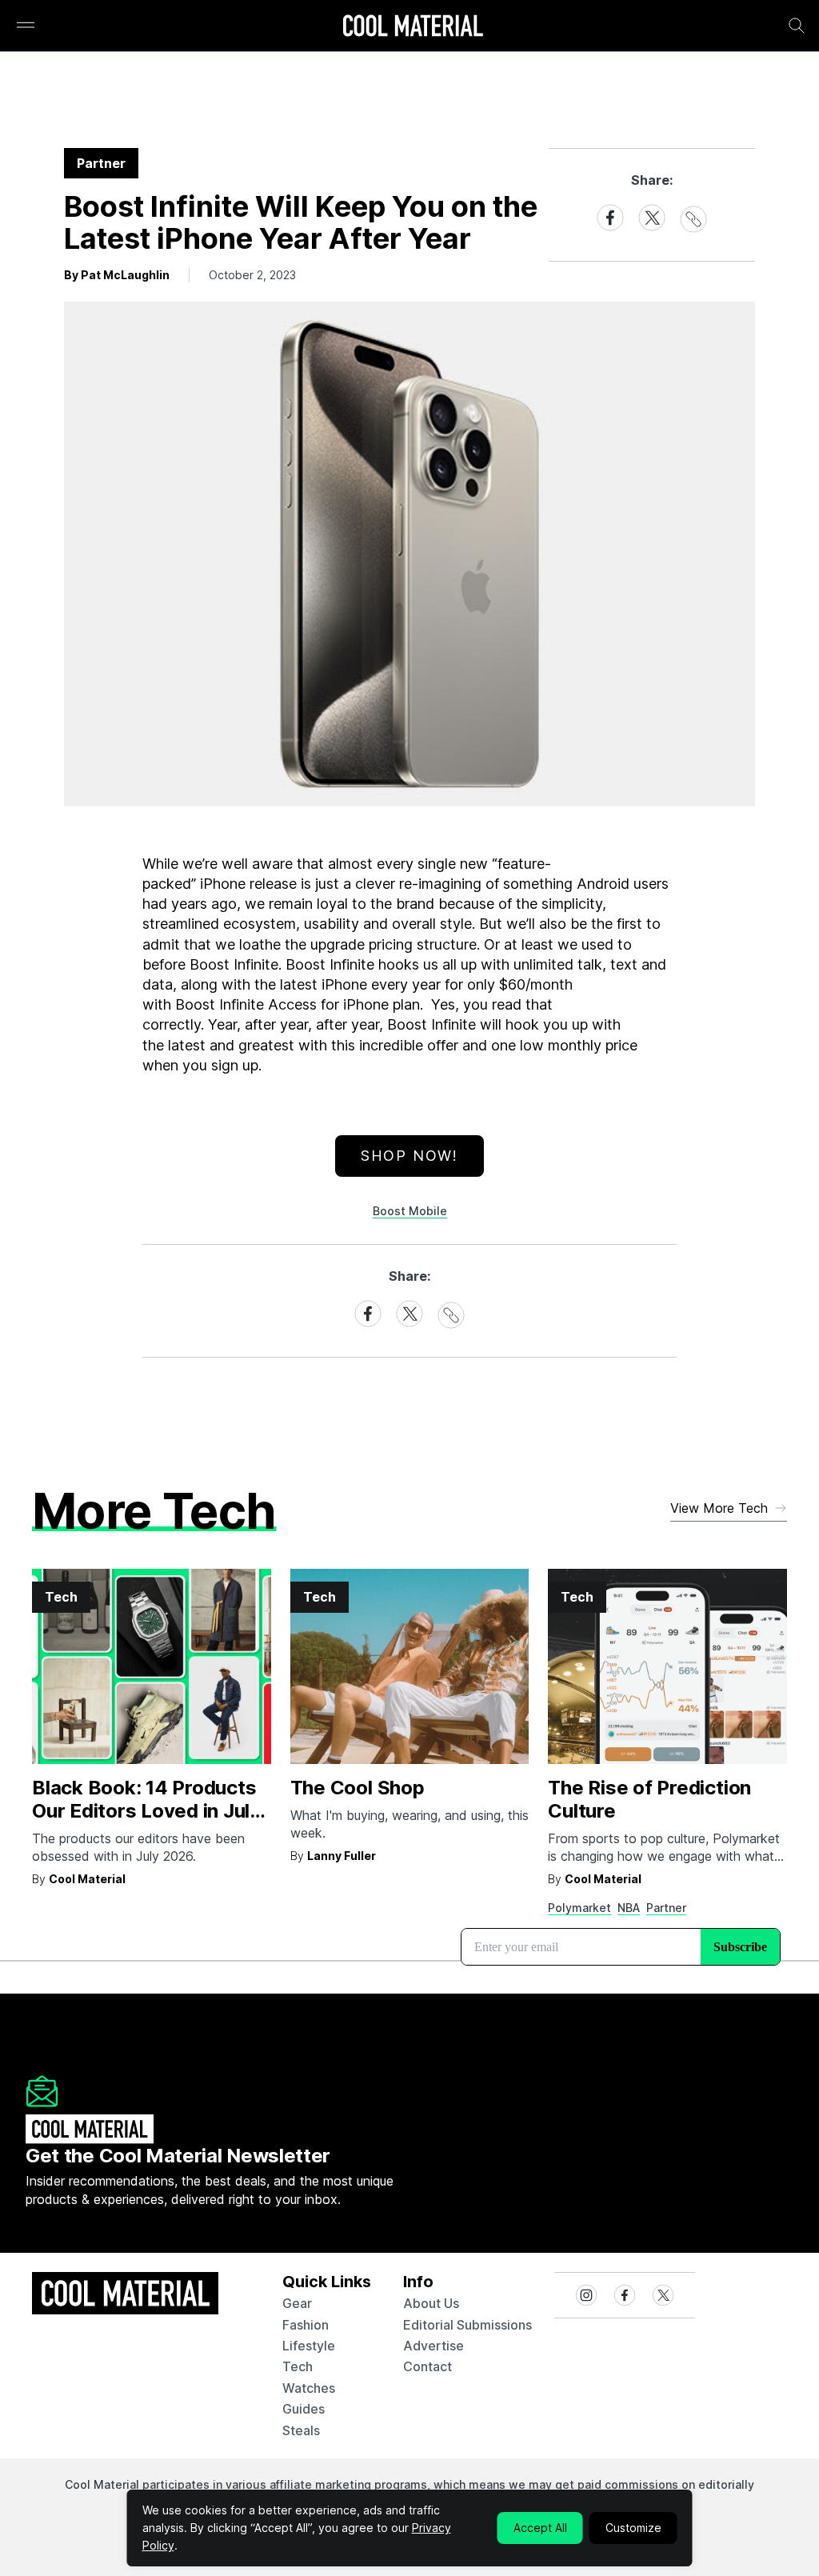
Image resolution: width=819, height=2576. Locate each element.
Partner (666, 1908)
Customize (633, 2528)
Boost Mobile (410, 1211)
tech (298, 2366)
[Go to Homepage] (413, 27)
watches (309, 2388)
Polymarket (579, 1908)
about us (431, 2303)
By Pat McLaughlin (117, 275)
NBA (629, 1908)
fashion (306, 2325)
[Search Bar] (797, 26)
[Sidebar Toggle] (26, 26)
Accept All (540, 2528)
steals (301, 2430)
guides (304, 2409)
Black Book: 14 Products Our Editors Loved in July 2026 (146, 1811)
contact (427, 2366)
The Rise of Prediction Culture (649, 1799)
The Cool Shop (358, 1788)
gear (297, 2303)
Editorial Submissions (467, 2325)
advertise (433, 2346)
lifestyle (309, 2346)
